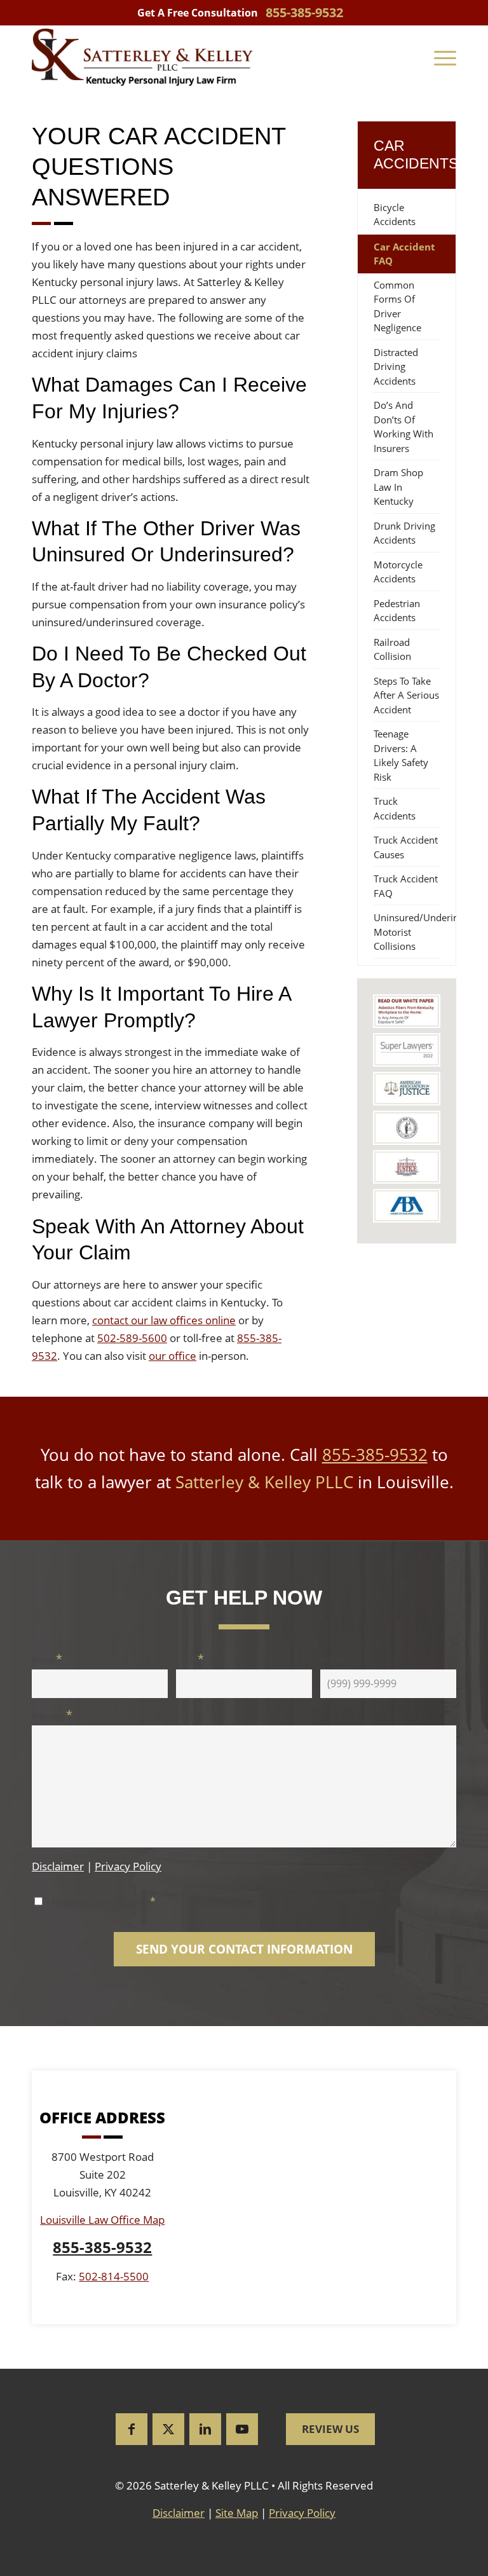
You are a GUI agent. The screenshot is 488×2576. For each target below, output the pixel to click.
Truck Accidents (395, 808)
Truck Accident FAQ (406, 886)
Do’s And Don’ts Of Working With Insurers (403, 427)
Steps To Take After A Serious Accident (406, 695)
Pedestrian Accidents (397, 611)
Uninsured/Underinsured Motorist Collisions (415, 932)
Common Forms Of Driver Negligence (397, 306)
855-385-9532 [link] (304, 12)
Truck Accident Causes (406, 847)
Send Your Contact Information (244, 1949)
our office (173, 1356)
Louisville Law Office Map (102, 2220)
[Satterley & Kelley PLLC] (142, 57)
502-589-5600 (132, 1338)
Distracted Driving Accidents (396, 367)
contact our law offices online (164, 1320)
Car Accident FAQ (404, 254)
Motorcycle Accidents (398, 572)
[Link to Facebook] (132, 2429)
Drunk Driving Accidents (404, 533)
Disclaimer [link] (179, 2513)
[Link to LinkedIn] (205, 2429)
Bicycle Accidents (395, 215)
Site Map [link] (237, 2513)
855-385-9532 (375, 1455)
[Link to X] (168, 2429)
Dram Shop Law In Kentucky (398, 487)
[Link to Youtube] (242, 2429)
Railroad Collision (392, 649)
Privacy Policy (128, 1866)
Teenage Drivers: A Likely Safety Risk (401, 755)
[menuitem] (445, 57)
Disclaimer (58, 1866)
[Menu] (445, 57)
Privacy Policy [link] (302, 2513)
